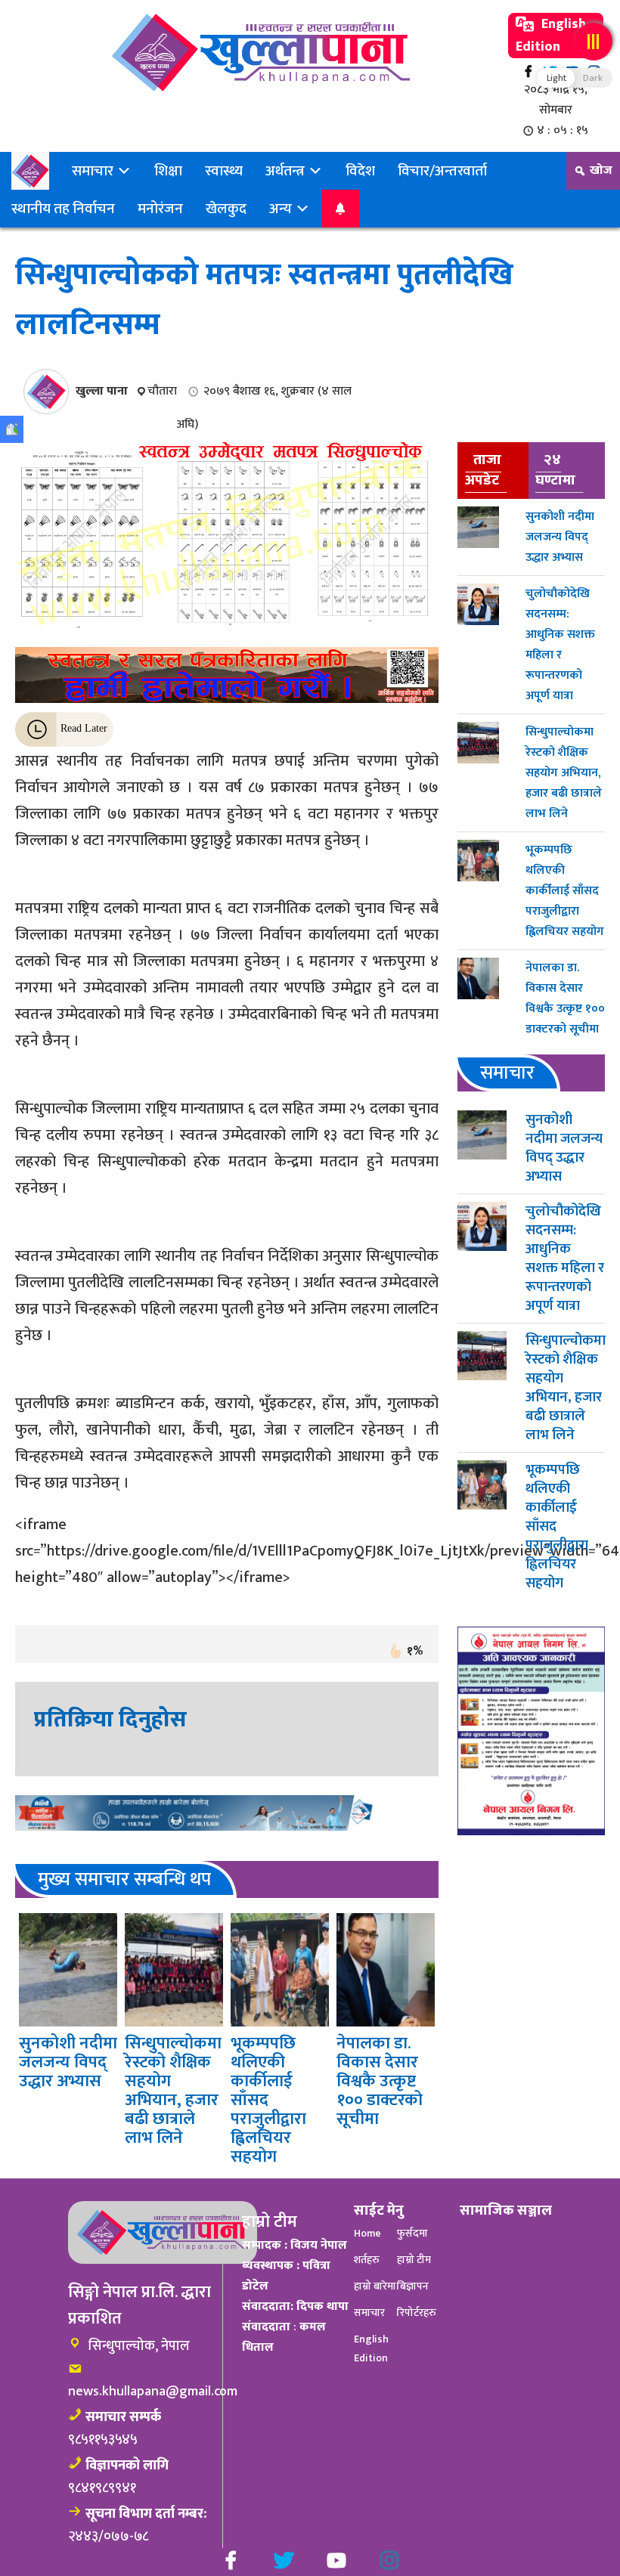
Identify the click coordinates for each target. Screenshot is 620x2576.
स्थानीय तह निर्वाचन (63, 209)
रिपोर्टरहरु (417, 2313)
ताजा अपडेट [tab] (483, 470)
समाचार (94, 171)
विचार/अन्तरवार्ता (442, 171)
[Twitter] (284, 2560)
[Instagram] (389, 2560)
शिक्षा (168, 171)
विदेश (360, 171)
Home (367, 2233)
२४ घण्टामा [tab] (555, 470)
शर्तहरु (367, 2260)
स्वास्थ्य (224, 171)
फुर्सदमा (412, 2233)
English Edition (551, 36)
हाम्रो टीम (414, 2260)
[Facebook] (528, 71)
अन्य (282, 209)
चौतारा (162, 391)
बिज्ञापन (413, 2286)
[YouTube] (336, 2560)
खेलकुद (226, 209)
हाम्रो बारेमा (375, 2286)
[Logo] (261, 53)
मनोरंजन (160, 209)
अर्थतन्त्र (287, 171)
